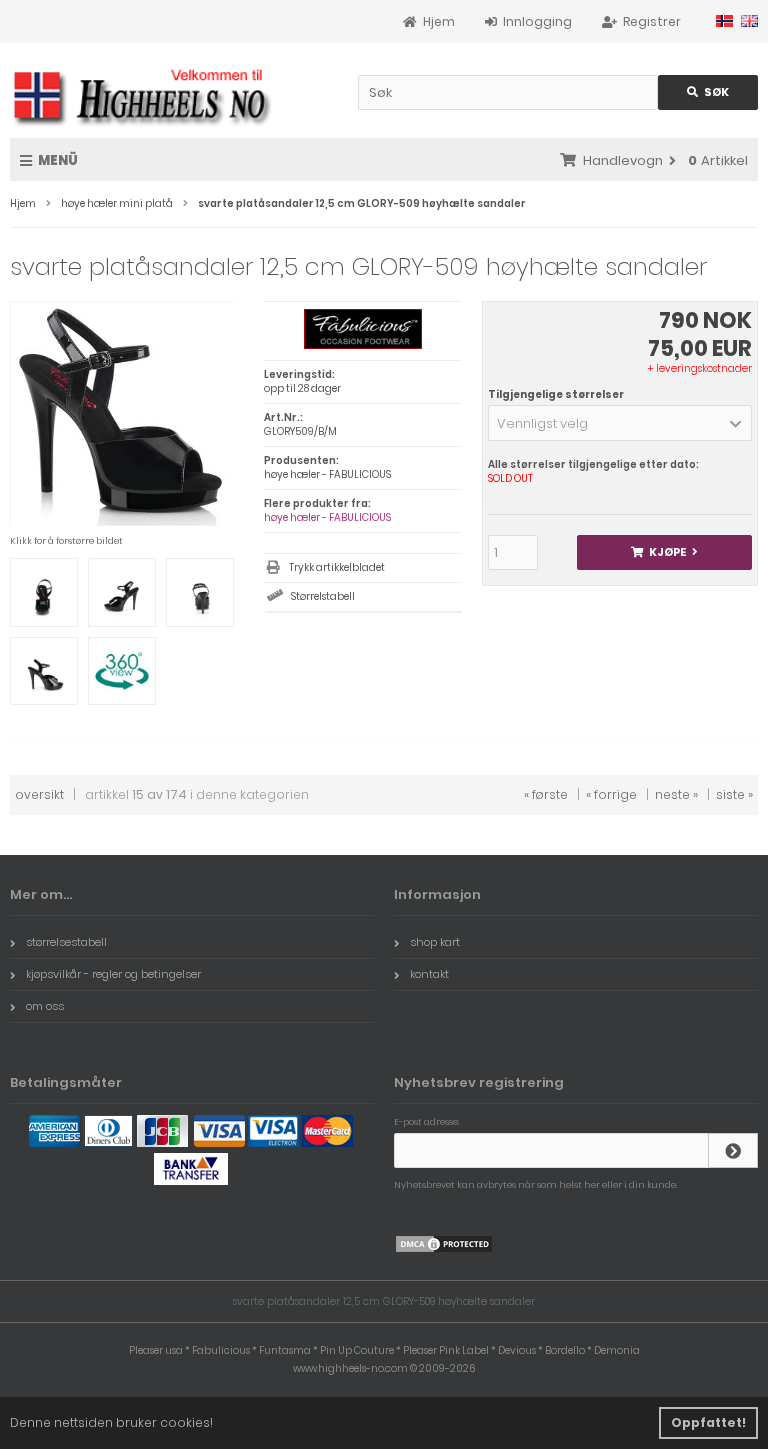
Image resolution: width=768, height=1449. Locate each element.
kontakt (429, 974)
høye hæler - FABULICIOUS (327, 517)
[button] (620, 423)
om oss (45, 1006)
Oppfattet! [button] (708, 1422)
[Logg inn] (733, 1150)
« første (546, 794)
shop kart (435, 942)
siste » (734, 794)
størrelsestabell (66, 942)
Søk (708, 92)
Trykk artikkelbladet (337, 567)
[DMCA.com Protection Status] (444, 1249)
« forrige (611, 794)
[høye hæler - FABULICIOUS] (363, 345)
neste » (676, 794)
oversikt (39, 794)
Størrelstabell (323, 596)
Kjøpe (664, 552)
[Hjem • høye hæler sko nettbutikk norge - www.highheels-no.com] (142, 95)
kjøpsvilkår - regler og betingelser (113, 974)
